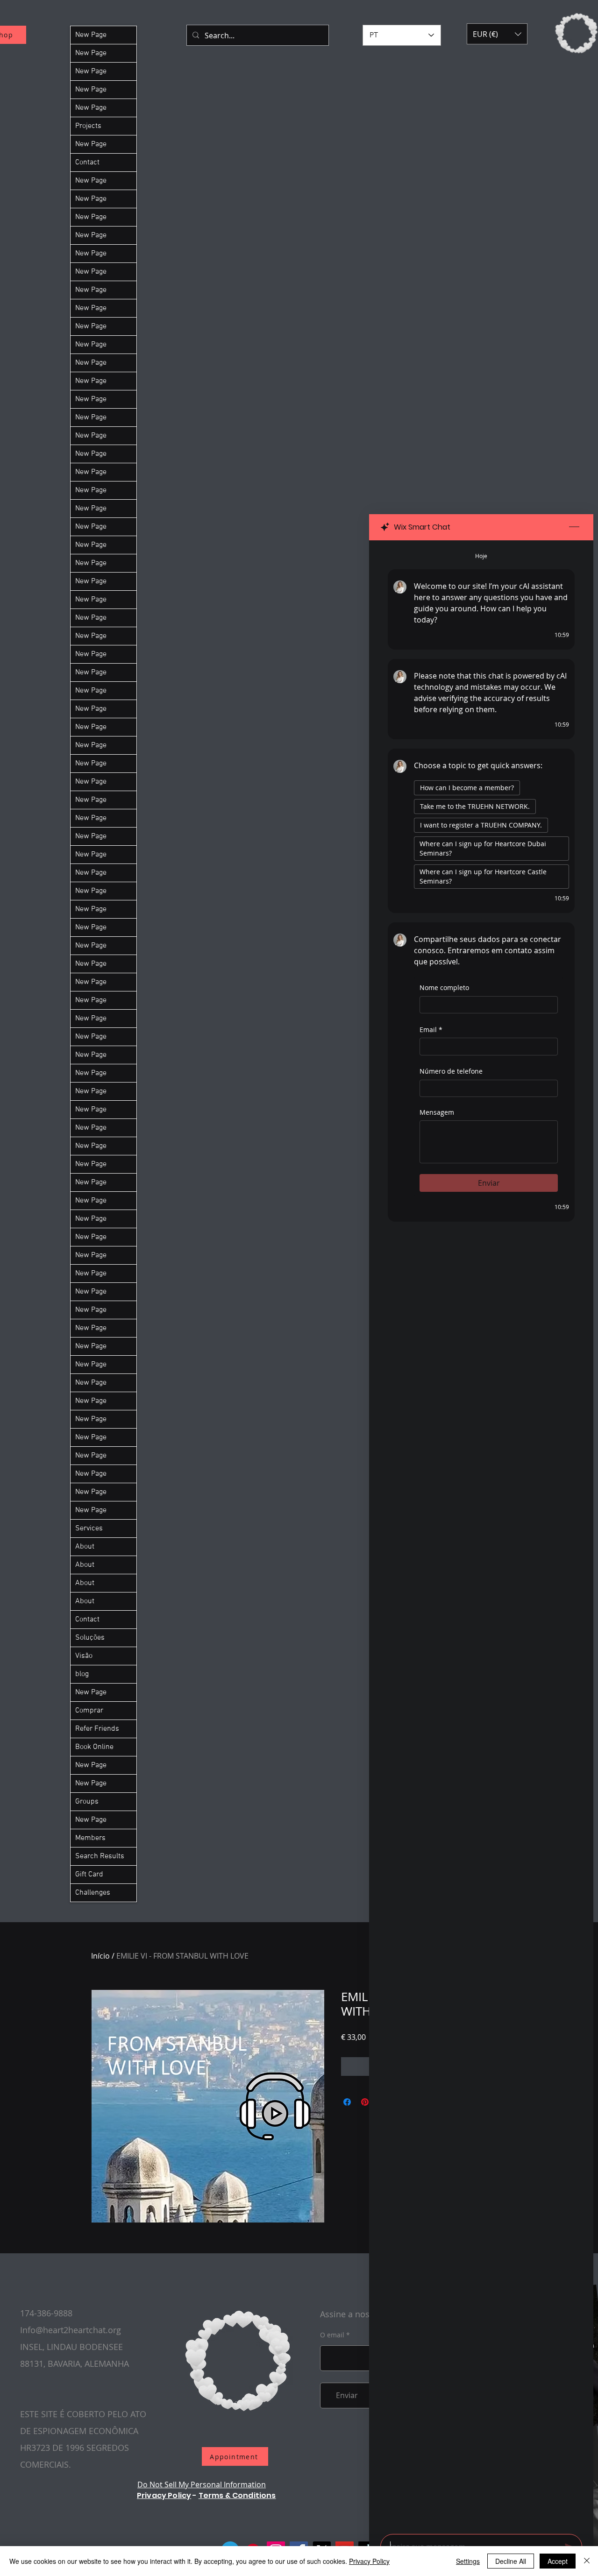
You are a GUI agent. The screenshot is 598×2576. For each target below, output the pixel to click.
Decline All (511, 2561)
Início (100, 1956)
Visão (84, 1656)
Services (89, 1529)
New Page (91, 35)
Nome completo (444, 987)
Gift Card (89, 1875)
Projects (88, 126)
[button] (497, 34)
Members (90, 1838)
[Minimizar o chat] (574, 527)
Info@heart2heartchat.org (71, 2330)
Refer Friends (97, 1729)
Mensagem (437, 1112)
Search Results (100, 1856)
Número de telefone (451, 1071)
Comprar (89, 1711)
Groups (87, 1802)
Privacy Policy (164, 2495)
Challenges (93, 1893)
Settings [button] (468, 2561)
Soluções (90, 1638)
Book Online (94, 1747)
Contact (87, 163)
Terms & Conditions (237, 2495)
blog (82, 1674)
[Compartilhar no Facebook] (347, 2102)
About (85, 1547)
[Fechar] (587, 2561)
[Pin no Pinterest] (365, 2102)
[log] (481, 1534)
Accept (558, 2561)
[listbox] (497, 34)
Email (431, 1030)
